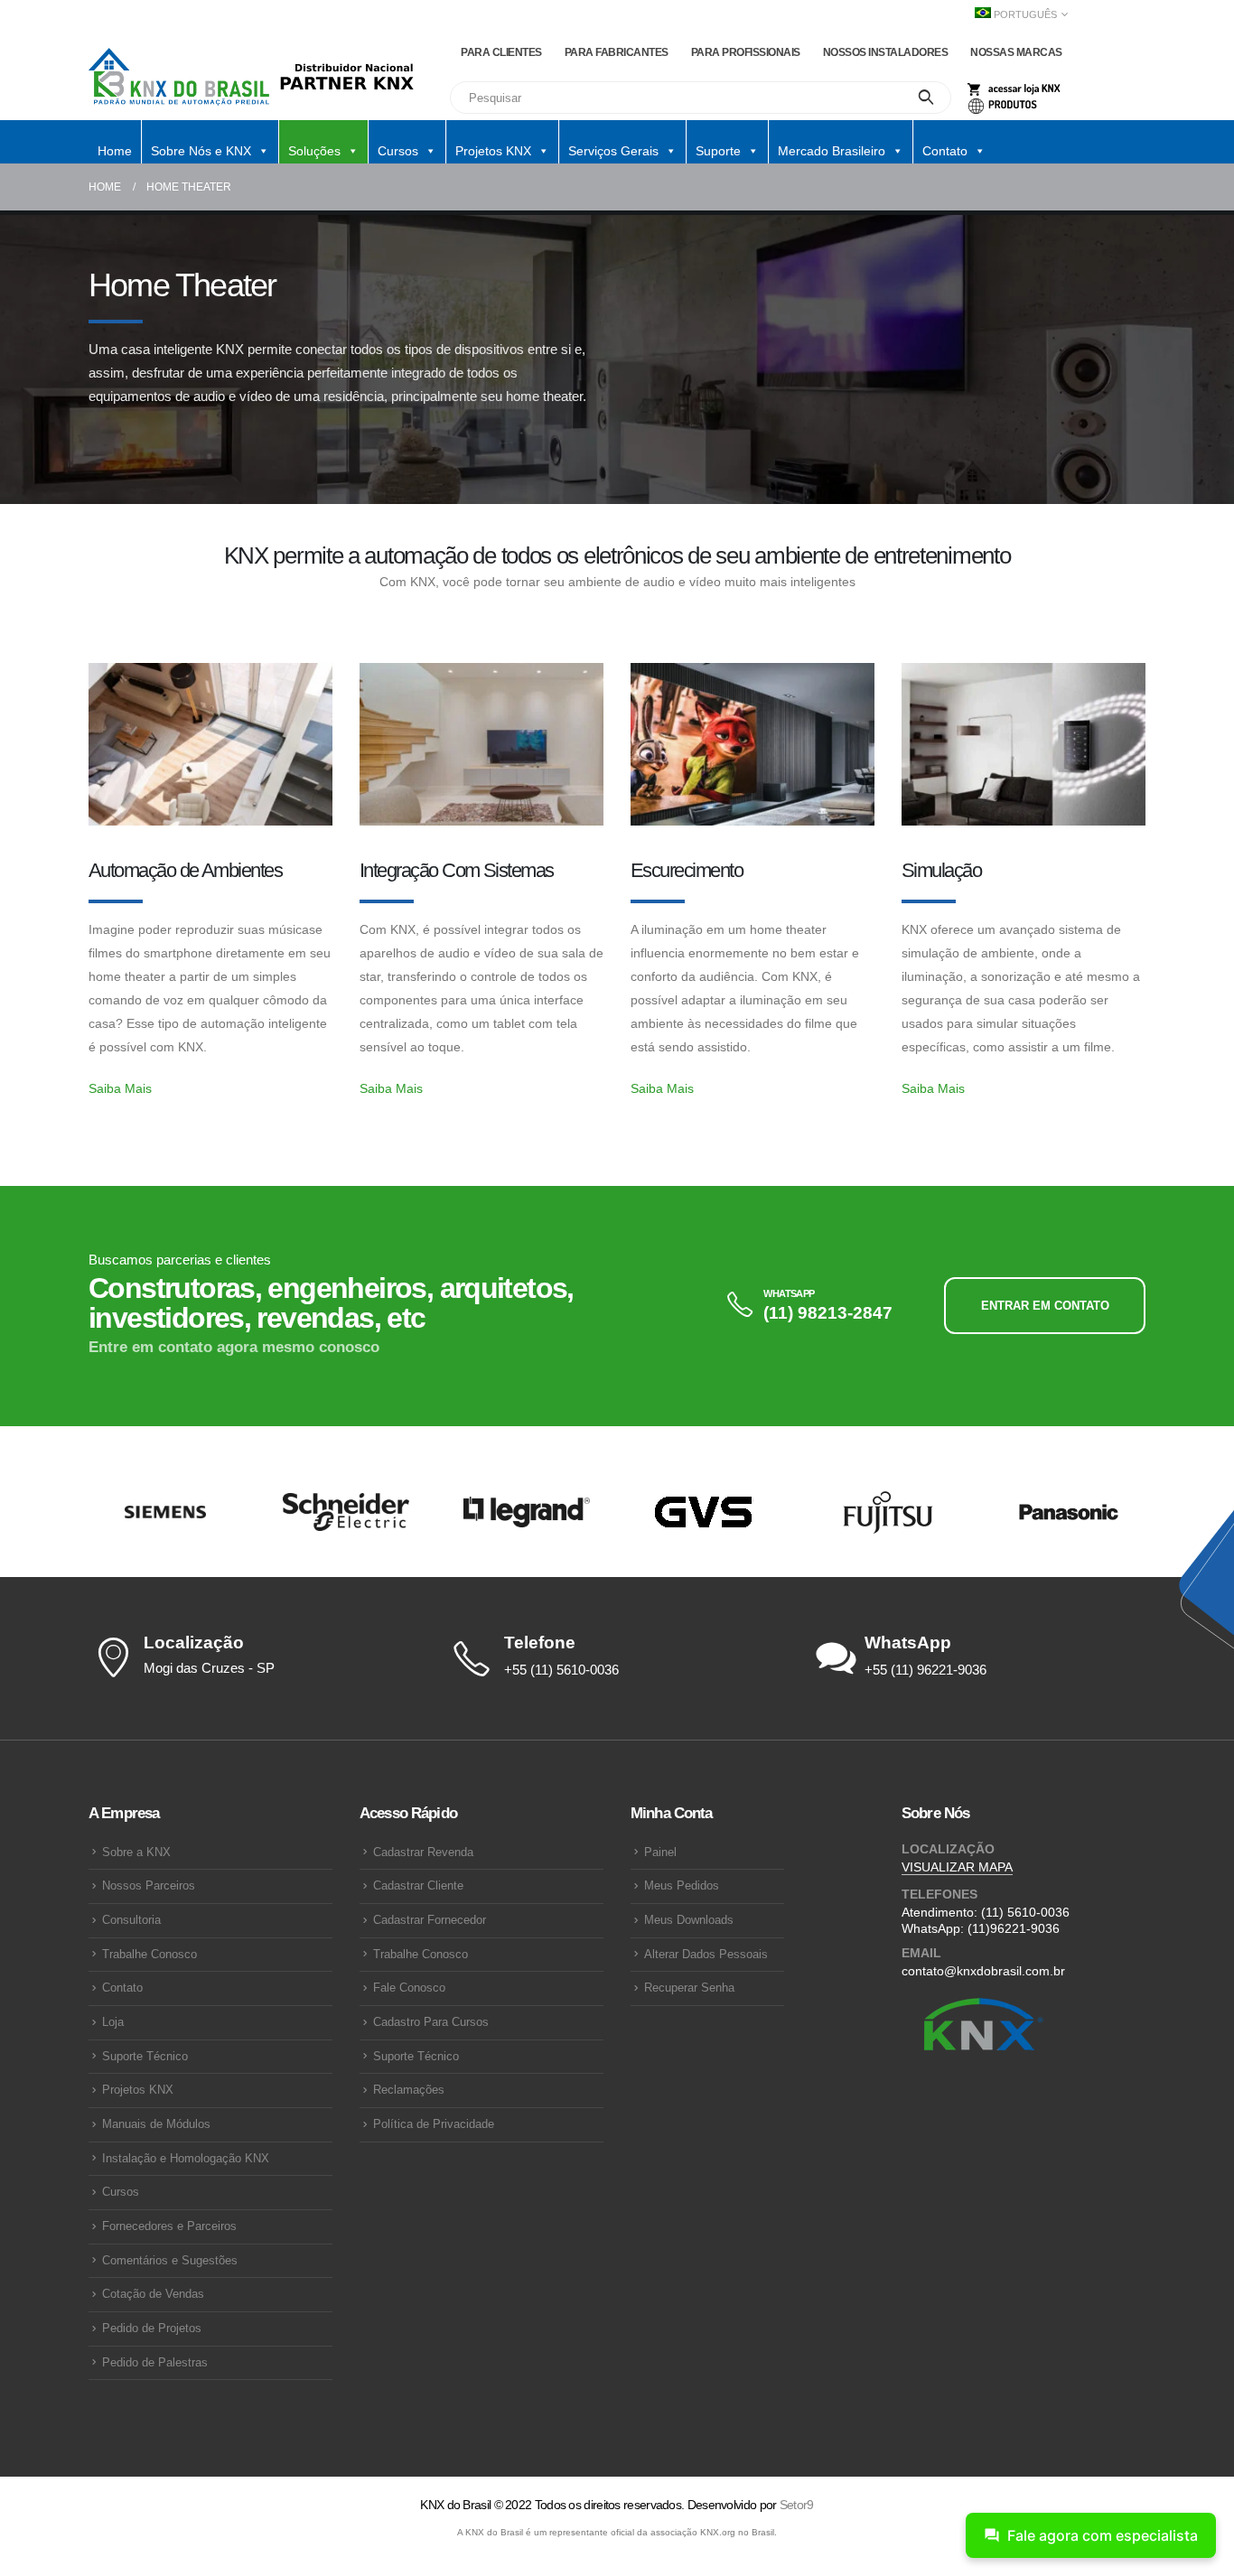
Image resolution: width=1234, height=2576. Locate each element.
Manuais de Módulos (156, 2124)
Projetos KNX (138, 2090)
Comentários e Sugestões (170, 2261)
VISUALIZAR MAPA (957, 1867)
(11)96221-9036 (1014, 1928)
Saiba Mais (120, 1088)
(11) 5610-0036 (1025, 1912)
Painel (660, 1853)
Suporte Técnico (145, 2057)
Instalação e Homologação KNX (186, 2159)
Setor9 (797, 2505)
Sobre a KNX (136, 1853)
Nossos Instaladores (886, 52)
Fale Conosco (409, 1988)
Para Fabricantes (617, 52)
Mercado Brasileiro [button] (832, 151)
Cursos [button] (398, 151)
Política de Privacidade (434, 2124)
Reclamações (409, 2090)
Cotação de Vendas (153, 2294)
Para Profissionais (746, 52)
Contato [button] (945, 151)
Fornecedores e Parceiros (169, 2226)
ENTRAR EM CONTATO (1045, 1306)
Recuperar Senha (689, 1988)
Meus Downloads (689, 1920)
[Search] (926, 98)
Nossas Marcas (1016, 52)
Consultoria (131, 1920)
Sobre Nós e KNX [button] (201, 151)
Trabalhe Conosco (150, 1955)
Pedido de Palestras (155, 2363)
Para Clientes (501, 52)
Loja (113, 2022)
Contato (122, 1988)
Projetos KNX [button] (493, 151)
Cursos (121, 2192)
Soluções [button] (314, 151)
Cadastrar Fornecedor (430, 1920)
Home (115, 151)
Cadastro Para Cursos (431, 2022)
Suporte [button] (718, 151)
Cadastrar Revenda (423, 1853)
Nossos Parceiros (149, 1886)
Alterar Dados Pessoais (706, 1955)
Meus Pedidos (682, 1886)
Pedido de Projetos (152, 2329)
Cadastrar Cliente (418, 1886)
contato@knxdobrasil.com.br (983, 1971)
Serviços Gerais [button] (613, 151)
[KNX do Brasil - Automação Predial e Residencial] (179, 77)
